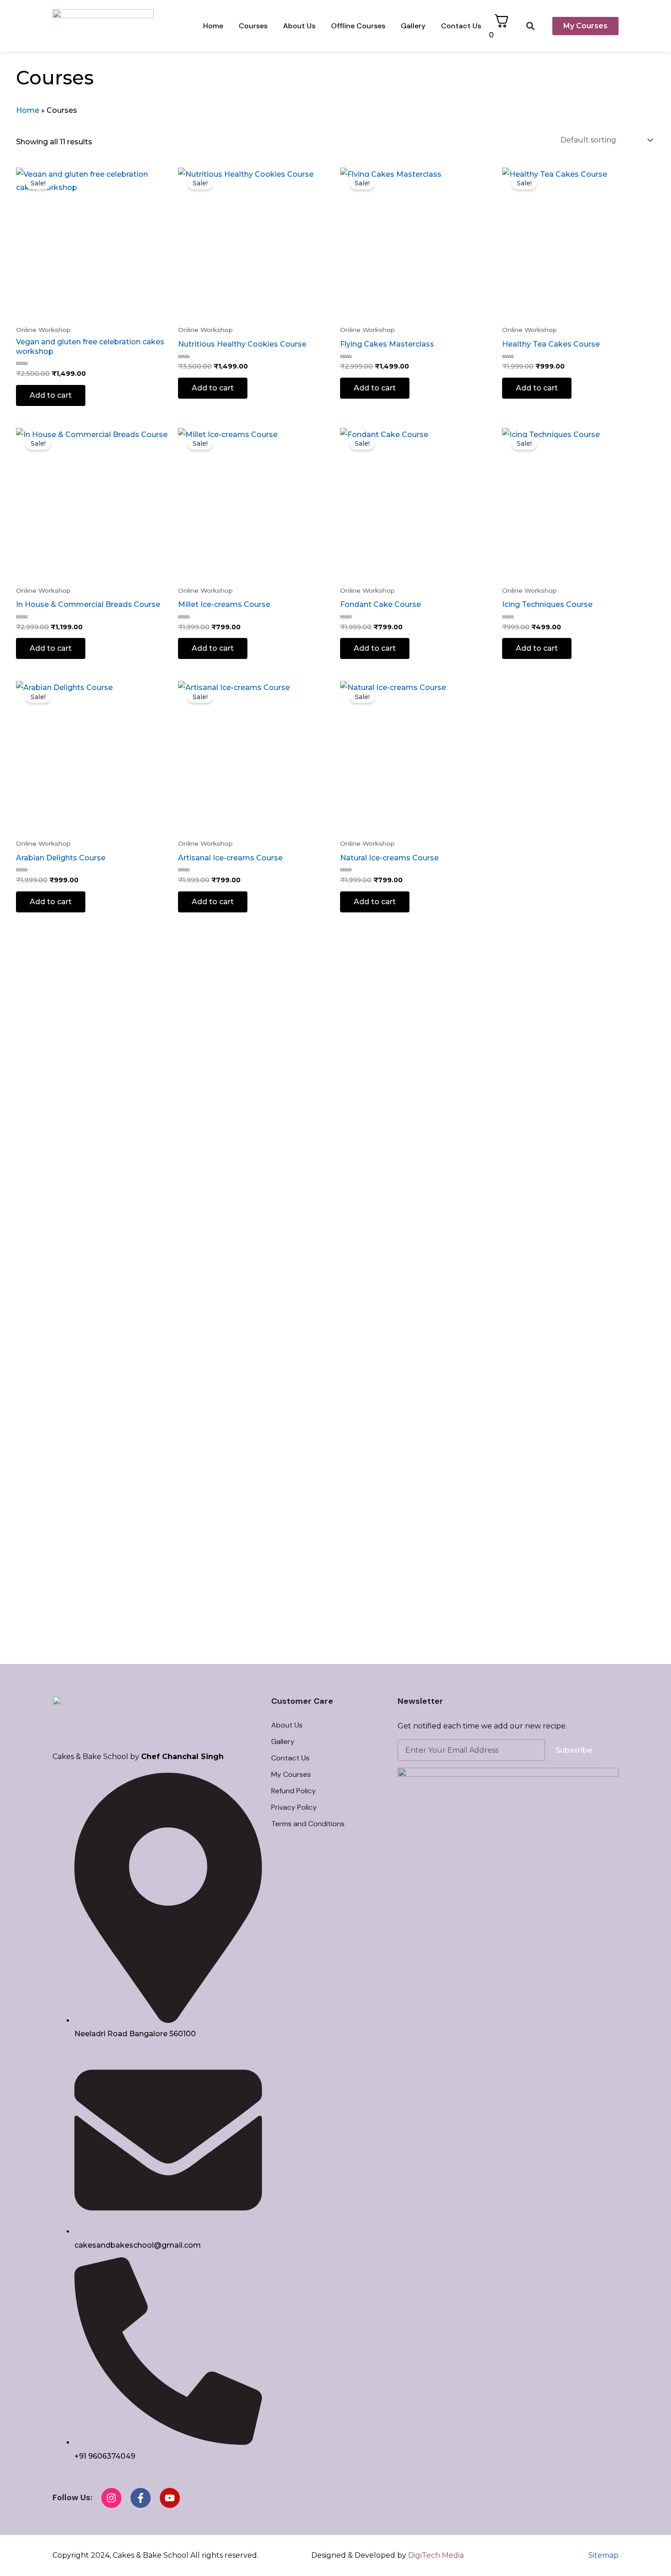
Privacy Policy (294, 1807)
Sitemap (603, 2555)
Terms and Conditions (308, 1824)
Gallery (413, 26)
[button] (531, 26)
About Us (299, 26)
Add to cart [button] (51, 395)
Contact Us (461, 26)
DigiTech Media (436, 2555)
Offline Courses (358, 26)
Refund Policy (294, 1791)
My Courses (291, 1774)
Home (213, 26)
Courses (253, 26)
